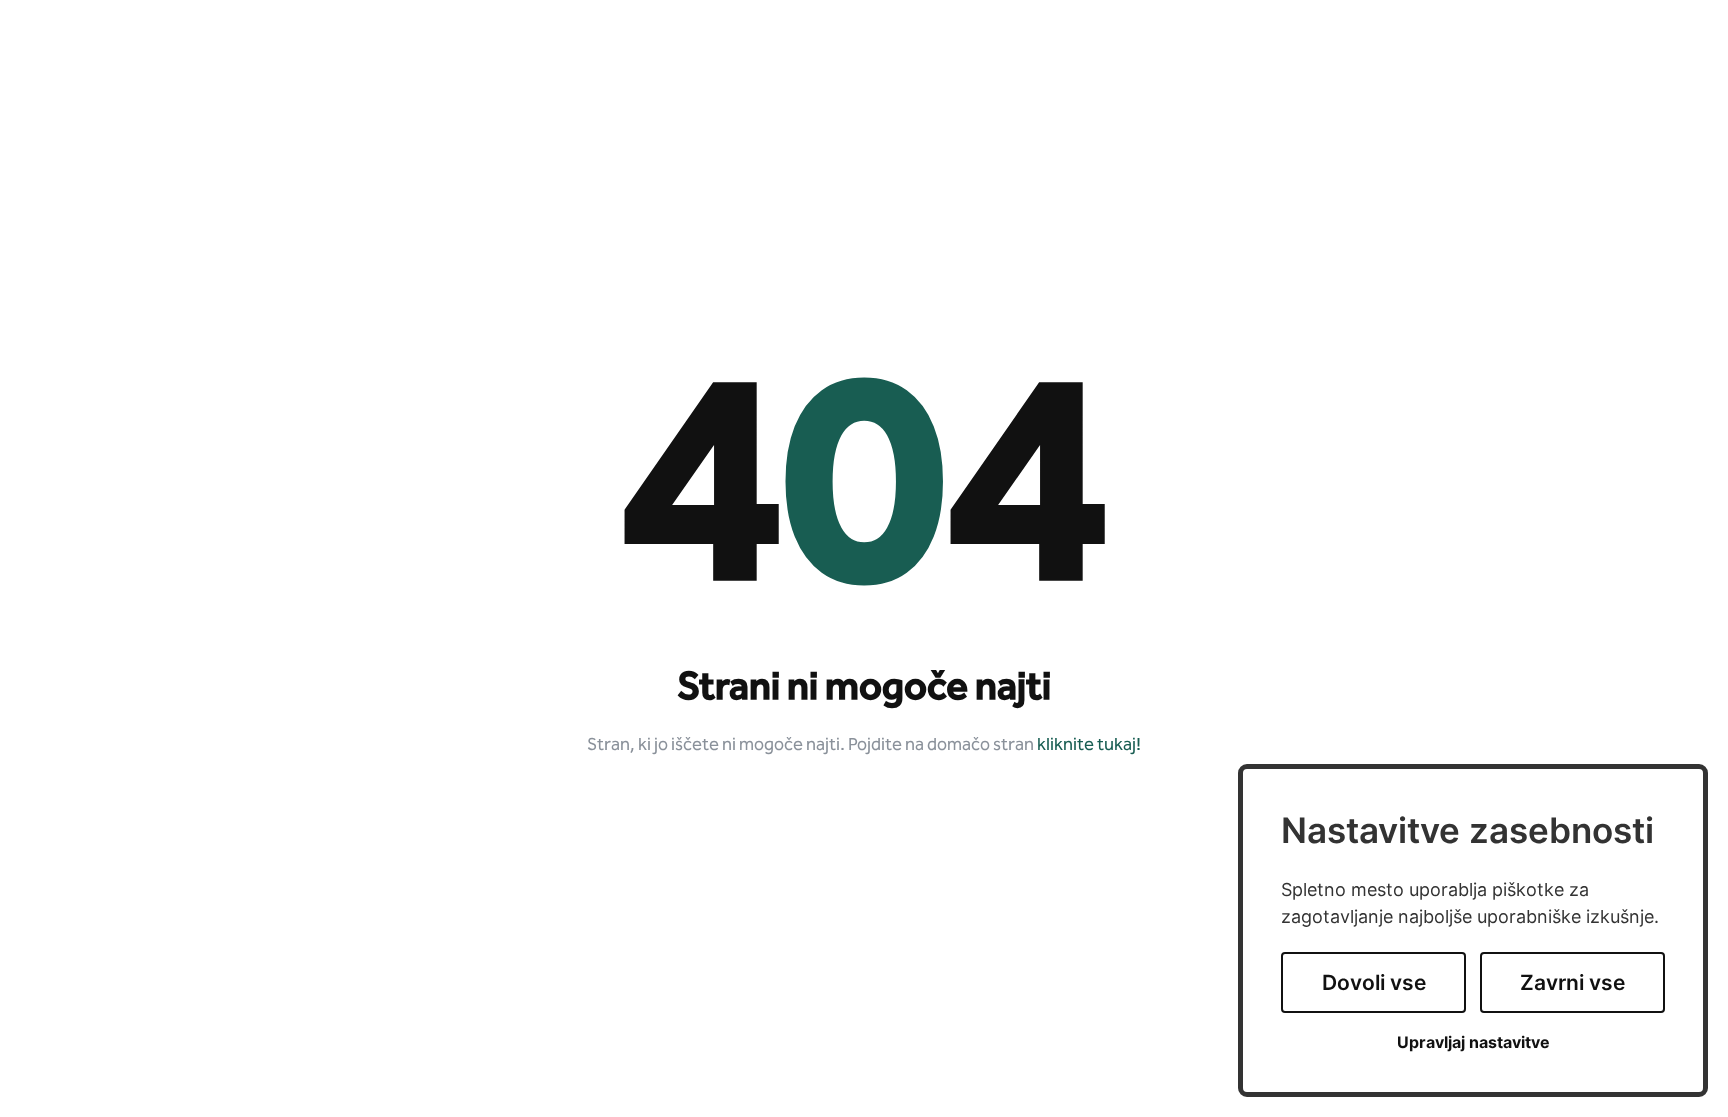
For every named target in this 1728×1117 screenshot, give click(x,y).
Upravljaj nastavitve (1473, 1042)
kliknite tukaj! (1089, 745)
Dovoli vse (1374, 982)
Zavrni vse (1572, 982)
